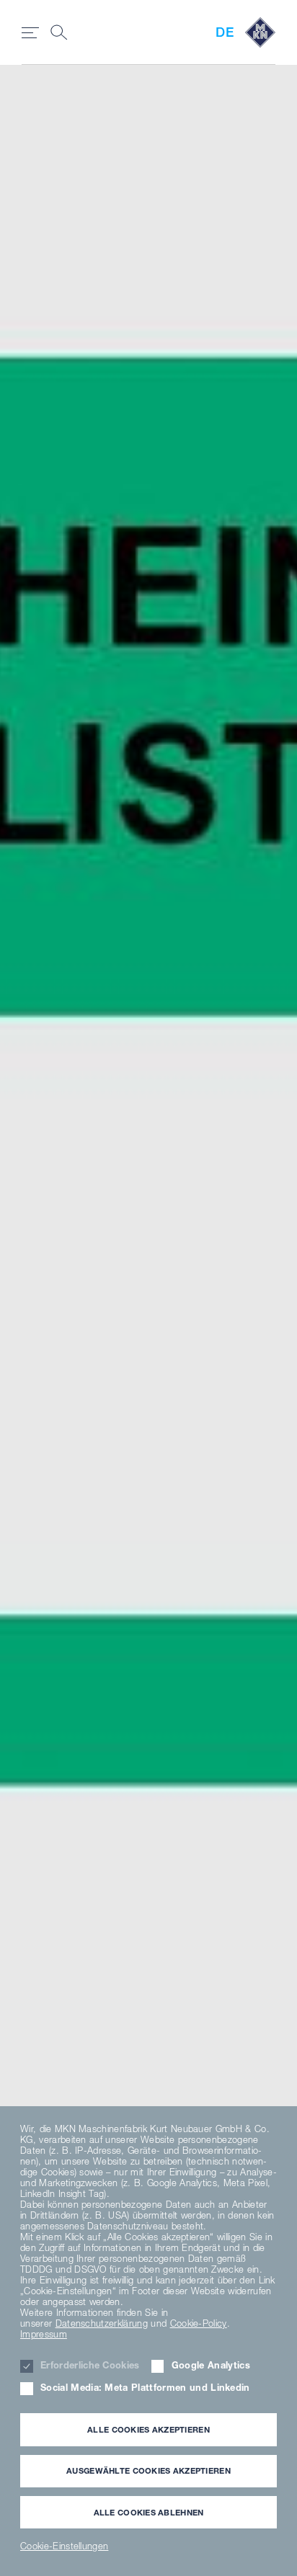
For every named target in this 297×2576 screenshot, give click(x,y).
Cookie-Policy (199, 2323)
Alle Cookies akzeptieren (148, 2429)
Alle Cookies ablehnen (149, 2512)
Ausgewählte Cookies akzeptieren (148, 2470)
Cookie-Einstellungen (64, 2546)
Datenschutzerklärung (102, 2323)
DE (225, 32)
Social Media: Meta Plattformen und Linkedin (145, 2388)
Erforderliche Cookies (90, 2365)
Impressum (44, 2334)
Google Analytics (211, 2365)
